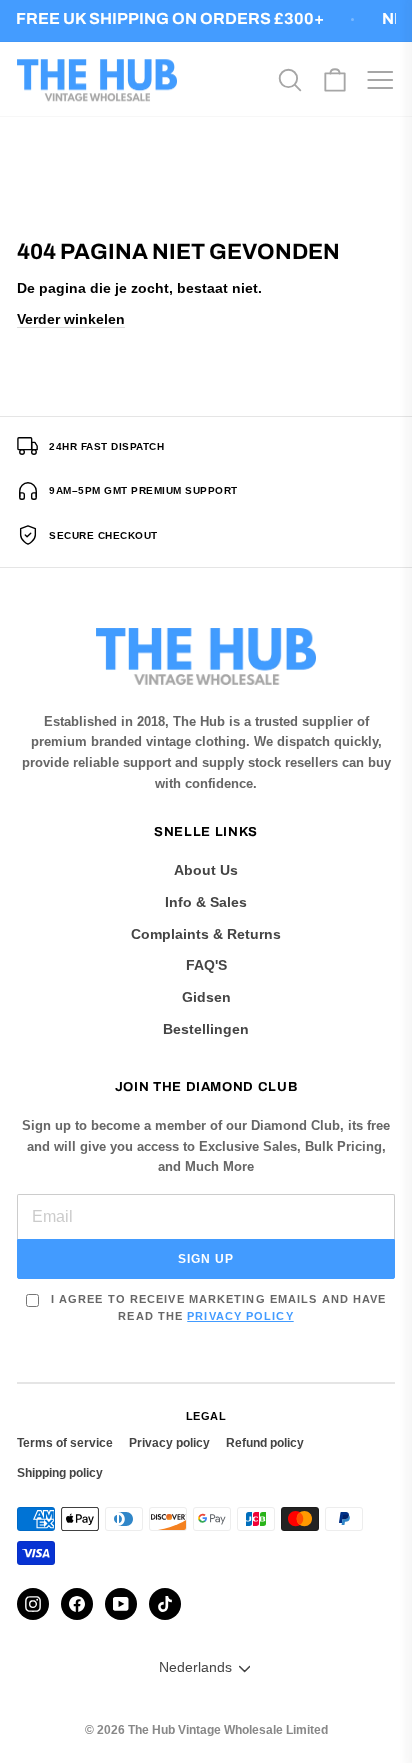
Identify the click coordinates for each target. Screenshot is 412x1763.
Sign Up (206, 1259)
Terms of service (65, 1443)
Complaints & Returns (206, 934)
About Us (206, 870)
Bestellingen (206, 1029)
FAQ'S (206, 965)
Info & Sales (206, 902)
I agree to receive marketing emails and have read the (217, 1307)
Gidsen (206, 997)
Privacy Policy (240, 1316)
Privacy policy (169, 1443)
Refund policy (265, 1443)
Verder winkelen (71, 319)
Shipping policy (60, 1473)
